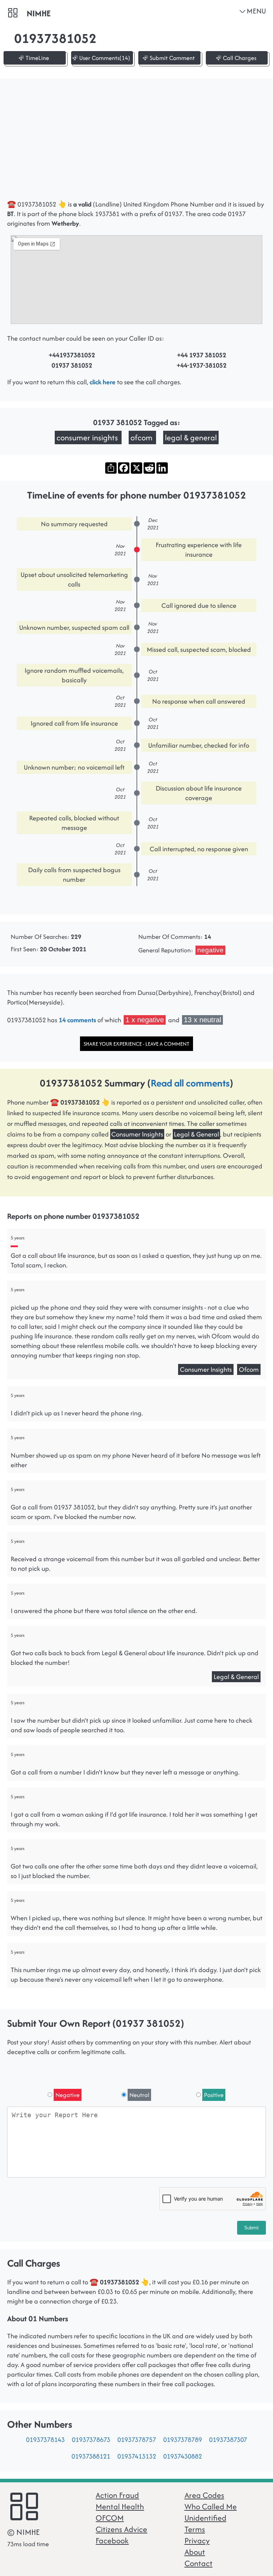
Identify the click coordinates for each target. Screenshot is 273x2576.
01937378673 (91, 2440)
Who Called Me (211, 2506)
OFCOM (110, 2518)
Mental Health (120, 2506)
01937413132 (137, 2456)
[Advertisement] (136, 143)
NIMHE (39, 13)
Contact (199, 2563)
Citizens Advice (121, 2529)
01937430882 (183, 2456)
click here (103, 382)
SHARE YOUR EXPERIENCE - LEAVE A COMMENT (136, 1044)
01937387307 (228, 2440)
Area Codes (204, 2495)
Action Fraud (117, 2495)
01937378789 (183, 2440)
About (195, 2552)
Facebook (112, 2541)
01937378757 (137, 2440)
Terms (195, 2529)
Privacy (197, 2541)
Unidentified (205, 2518)
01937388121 (91, 2456)
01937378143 (45, 2440)
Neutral (139, 2095)
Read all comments (190, 1083)
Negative (68, 2095)
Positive (214, 2095)
